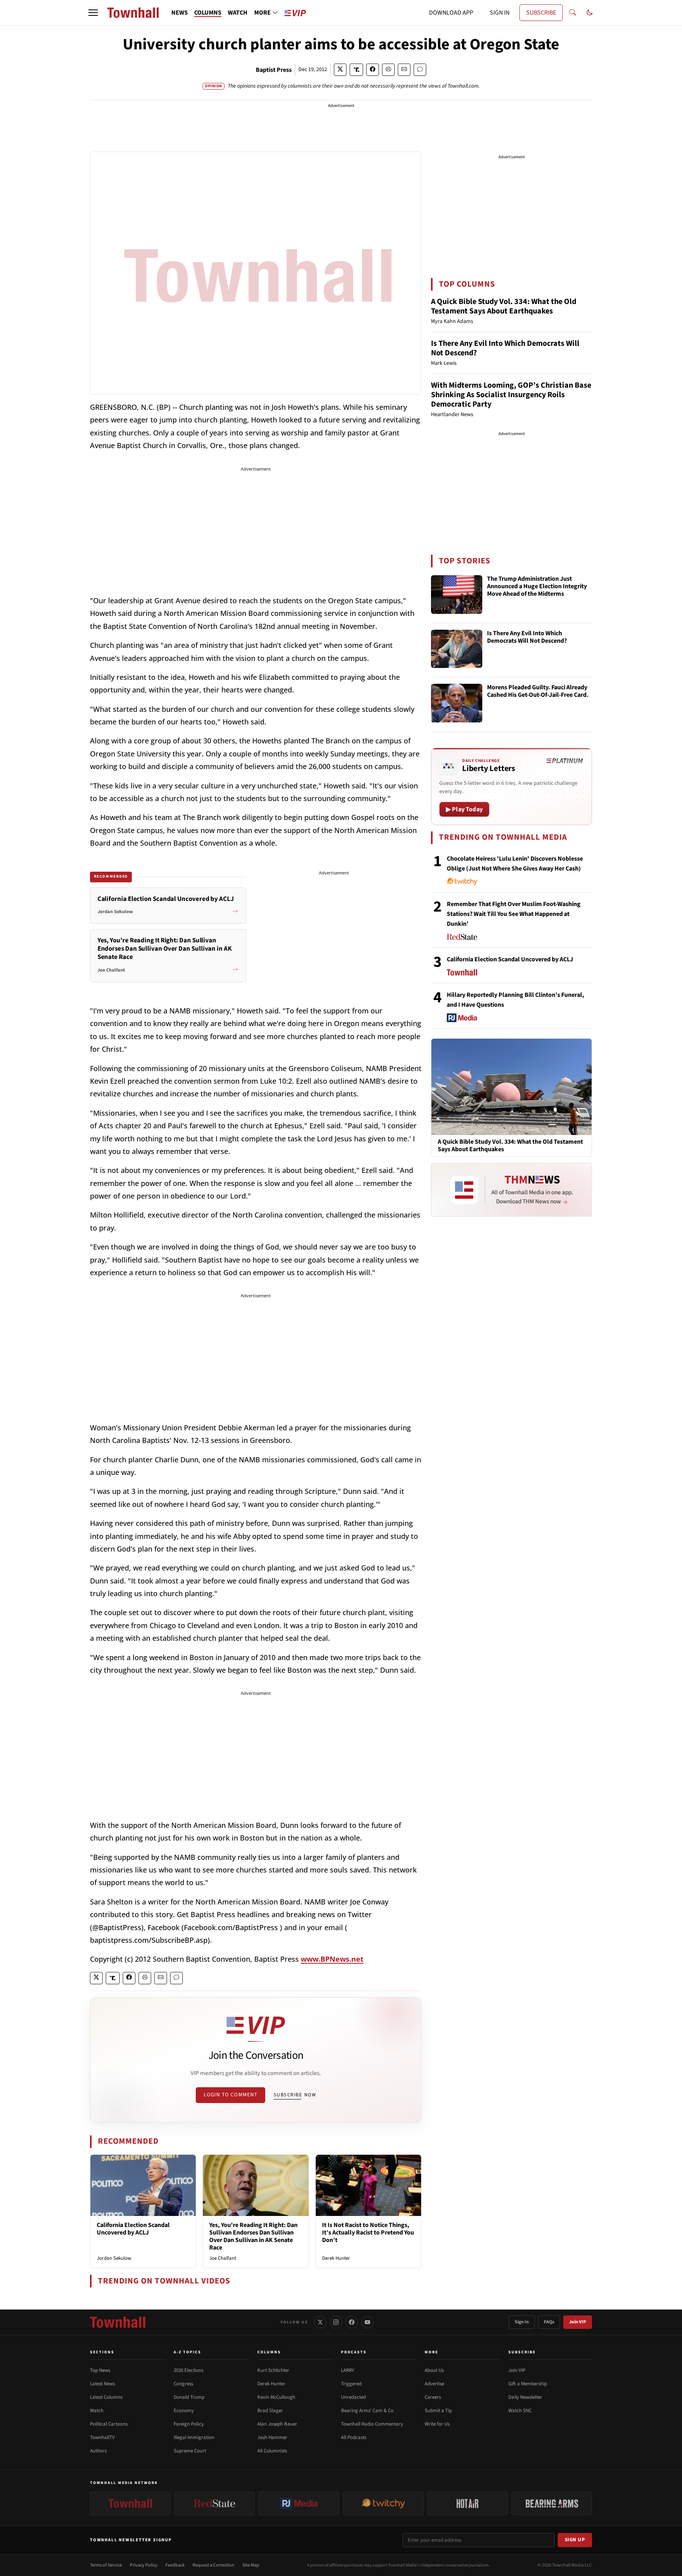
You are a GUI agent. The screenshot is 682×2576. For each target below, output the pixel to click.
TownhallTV (102, 2437)
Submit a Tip (438, 2411)
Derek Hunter (336, 2258)
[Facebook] (352, 2322)
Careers (433, 2397)
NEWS (180, 13)
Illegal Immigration (194, 2437)
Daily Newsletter (525, 2397)
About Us (434, 2370)
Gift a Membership (528, 2384)
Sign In (522, 2322)
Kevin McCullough (276, 2397)
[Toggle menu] (93, 13)
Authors (98, 2451)
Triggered (351, 2384)
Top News (100, 2370)
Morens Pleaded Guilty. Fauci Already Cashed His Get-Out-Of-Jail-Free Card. (538, 691)
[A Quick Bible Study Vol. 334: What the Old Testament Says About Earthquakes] (511, 1086)
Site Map (251, 2565)
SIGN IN (500, 13)
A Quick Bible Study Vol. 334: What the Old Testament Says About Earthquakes (504, 306)
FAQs (549, 2322)
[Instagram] (336, 2322)
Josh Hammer (272, 2437)
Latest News (102, 2384)
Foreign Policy (189, 2424)
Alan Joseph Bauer (277, 2424)
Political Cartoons (109, 2424)
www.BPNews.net (332, 1959)
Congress (183, 2384)
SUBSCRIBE (541, 13)
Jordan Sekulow (114, 2258)
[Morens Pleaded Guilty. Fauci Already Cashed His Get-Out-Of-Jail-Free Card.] (457, 703)
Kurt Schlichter (273, 2370)
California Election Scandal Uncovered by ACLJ (133, 2229)
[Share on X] (340, 70)
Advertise (434, 2384)
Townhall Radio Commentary (372, 2424)
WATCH (238, 13)
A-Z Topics (187, 2352)
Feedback (175, 2565)
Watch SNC (520, 2411)
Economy (184, 2411)
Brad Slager (270, 2411)
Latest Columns (106, 2397)
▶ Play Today (464, 809)
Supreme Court (190, 2451)
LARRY (348, 2370)
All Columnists (272, 2451)
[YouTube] (367, 2322)
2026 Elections (188, 2370)
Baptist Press (274, 70)
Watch (97, 2411)
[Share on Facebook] (373, 70)
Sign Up (575, 2540)
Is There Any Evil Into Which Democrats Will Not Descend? (505, 348)
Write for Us (437, 2424)
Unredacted (353, 2397)
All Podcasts (354, 2437)
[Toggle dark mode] (590, 13)
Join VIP (578, 2322)
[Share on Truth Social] (357, 70)
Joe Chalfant (223, 2258)
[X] (320, 2322)
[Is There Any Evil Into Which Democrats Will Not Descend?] (457, 649)
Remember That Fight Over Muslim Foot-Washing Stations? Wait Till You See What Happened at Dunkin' (514, 914)
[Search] (573, 13)
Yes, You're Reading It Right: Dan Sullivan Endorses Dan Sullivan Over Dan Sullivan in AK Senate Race (253, 2236)
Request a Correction (214, 2565)
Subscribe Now (295, 2095)
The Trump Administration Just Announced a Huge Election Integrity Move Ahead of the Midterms (537, 587)
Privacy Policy (144, 2565)
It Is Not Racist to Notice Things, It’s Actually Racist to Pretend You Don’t (368, 2233)
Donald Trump (189, 2397)
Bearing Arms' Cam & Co (367, 2411)
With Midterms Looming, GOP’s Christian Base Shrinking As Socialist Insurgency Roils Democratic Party (511, 395)
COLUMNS (208, 13)
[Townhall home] (118, 2322)
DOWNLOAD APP (451, 13)
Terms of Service (106, 2565)
